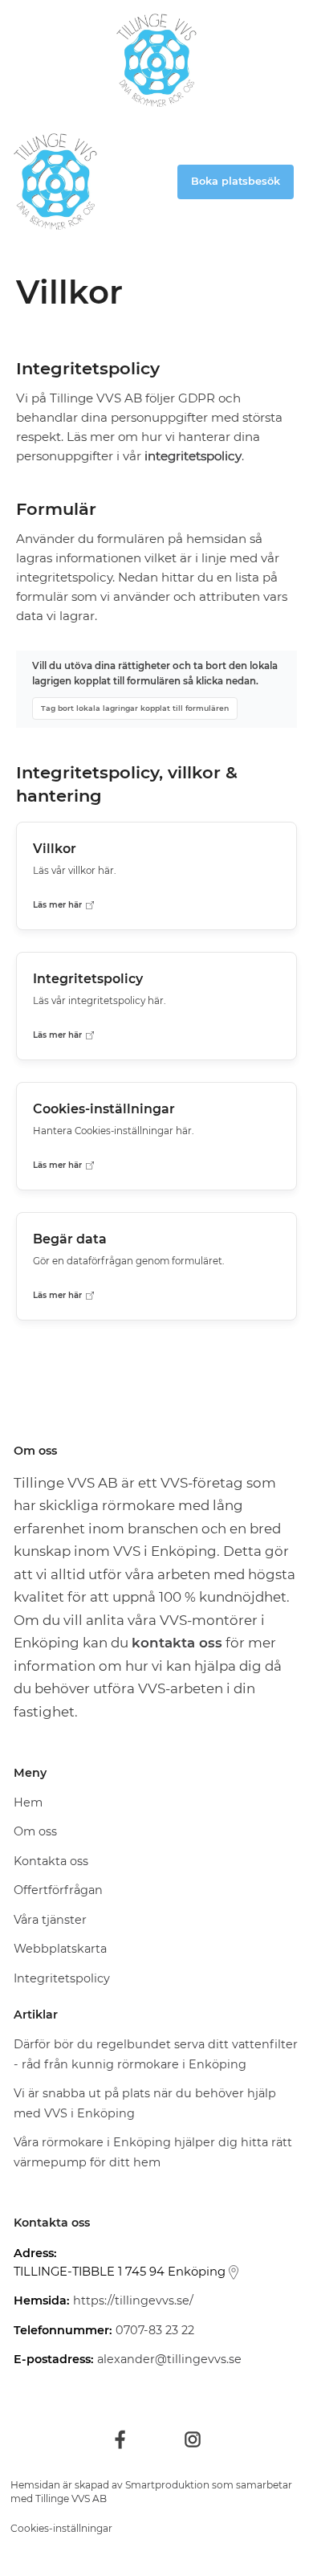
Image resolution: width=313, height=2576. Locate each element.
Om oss (35, 1831)
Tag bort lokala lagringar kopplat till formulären (135, 708)
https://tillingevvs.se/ (133, 2300)
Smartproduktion (167, 2485)
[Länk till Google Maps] (234, 2272)
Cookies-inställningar (61, 2528)
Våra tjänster (50, 1920)
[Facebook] (120, 2439)
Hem (28, 1802)
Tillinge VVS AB (71, 2498)
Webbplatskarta (60, 1949)
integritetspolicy (193, 456)
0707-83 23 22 (155, 2330)
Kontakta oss (51, 1861)
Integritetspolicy (62, 1978)
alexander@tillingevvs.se (169, 2359)
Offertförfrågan (58, 1890)
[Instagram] (193, 2439)
